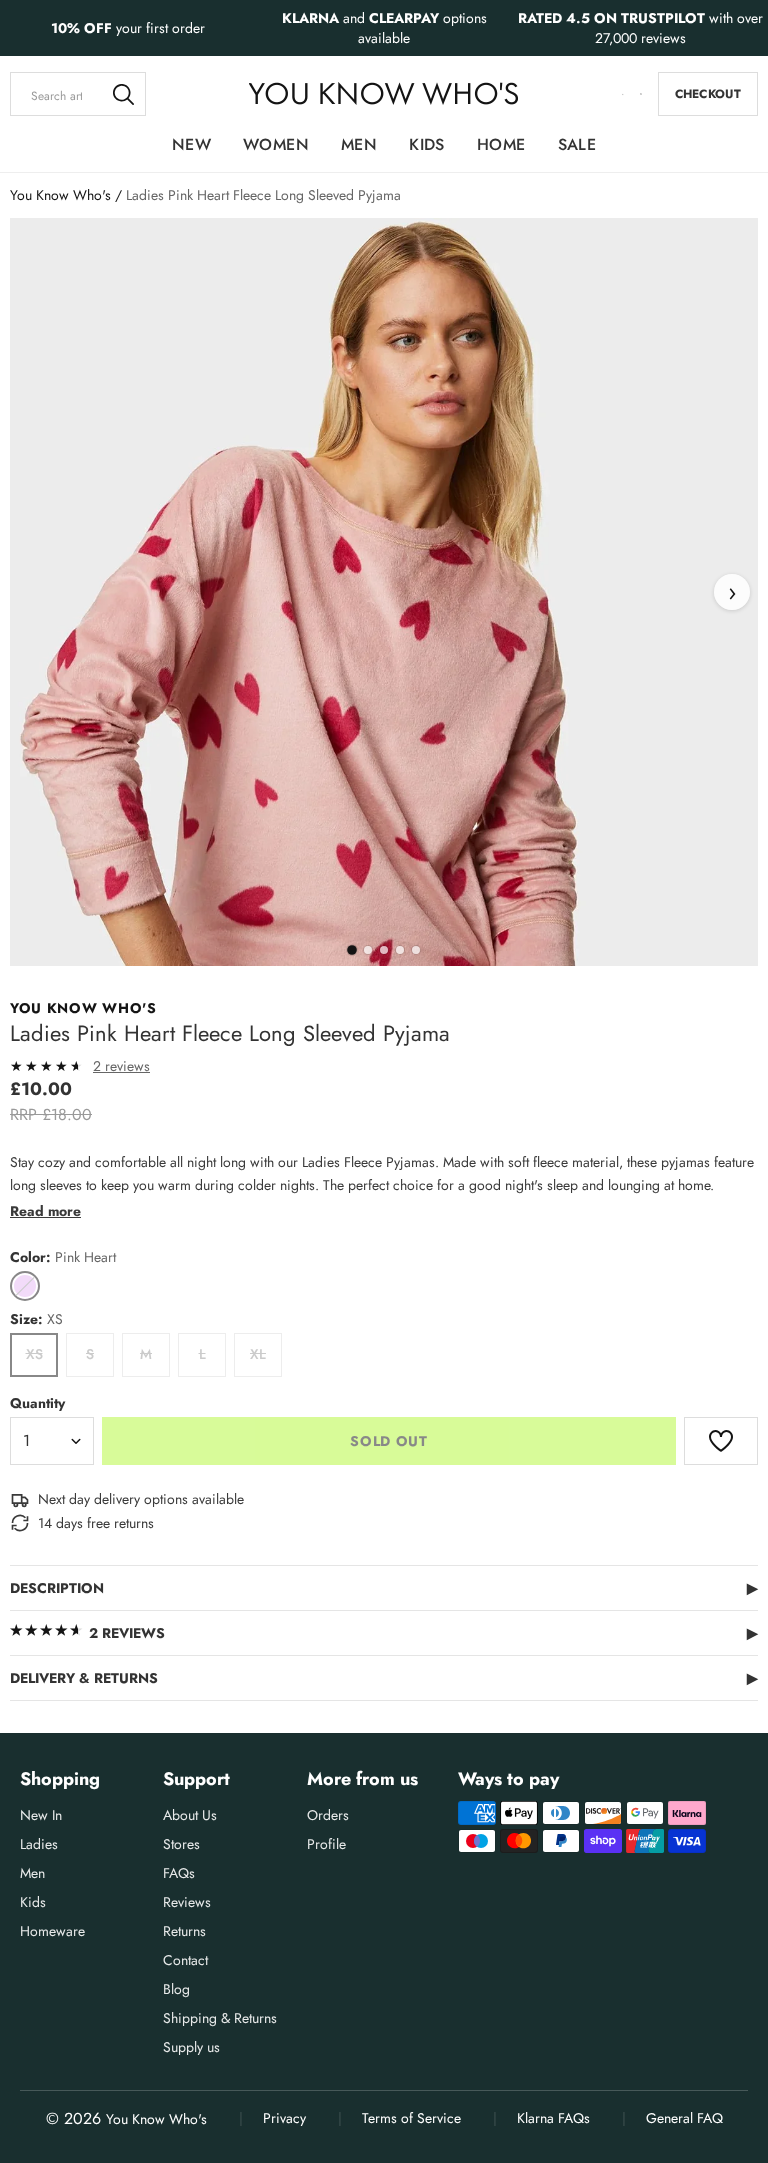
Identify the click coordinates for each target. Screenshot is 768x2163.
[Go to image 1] (352, 950)
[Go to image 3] (384, 950)
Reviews (187, 1902)
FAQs (179, 1873)
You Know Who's (60, 195)
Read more (45, 1211)
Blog (176, 1989)
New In (41, 1815)
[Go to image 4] (400, 950)
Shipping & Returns (220, 2018)
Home (501, 144)
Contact (185, 1960)
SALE (577, 144)
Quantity (37, 1403)
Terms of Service (411, 2118)
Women (276, 144)
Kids (427, 144)
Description (384, 1588)
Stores (181, 1844)
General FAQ (684, 2118)
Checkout (708, 94)
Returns (184, 1931)
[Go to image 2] (368, 950)
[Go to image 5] (416, 950)
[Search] (124, 94)
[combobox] (78, 94)
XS (34, 1354)
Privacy (284, 2118)
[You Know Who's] (383, 93)
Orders (328, 1815)
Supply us (191, 2047)
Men (359, 144)
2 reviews (121, 1066)
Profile (326, 1844)
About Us (190, 1815)
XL (258, 1354)
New (191, 144)
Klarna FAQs (553, 2118)
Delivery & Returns (384, 1678)
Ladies (39, 1844)
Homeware (52, 1931)
